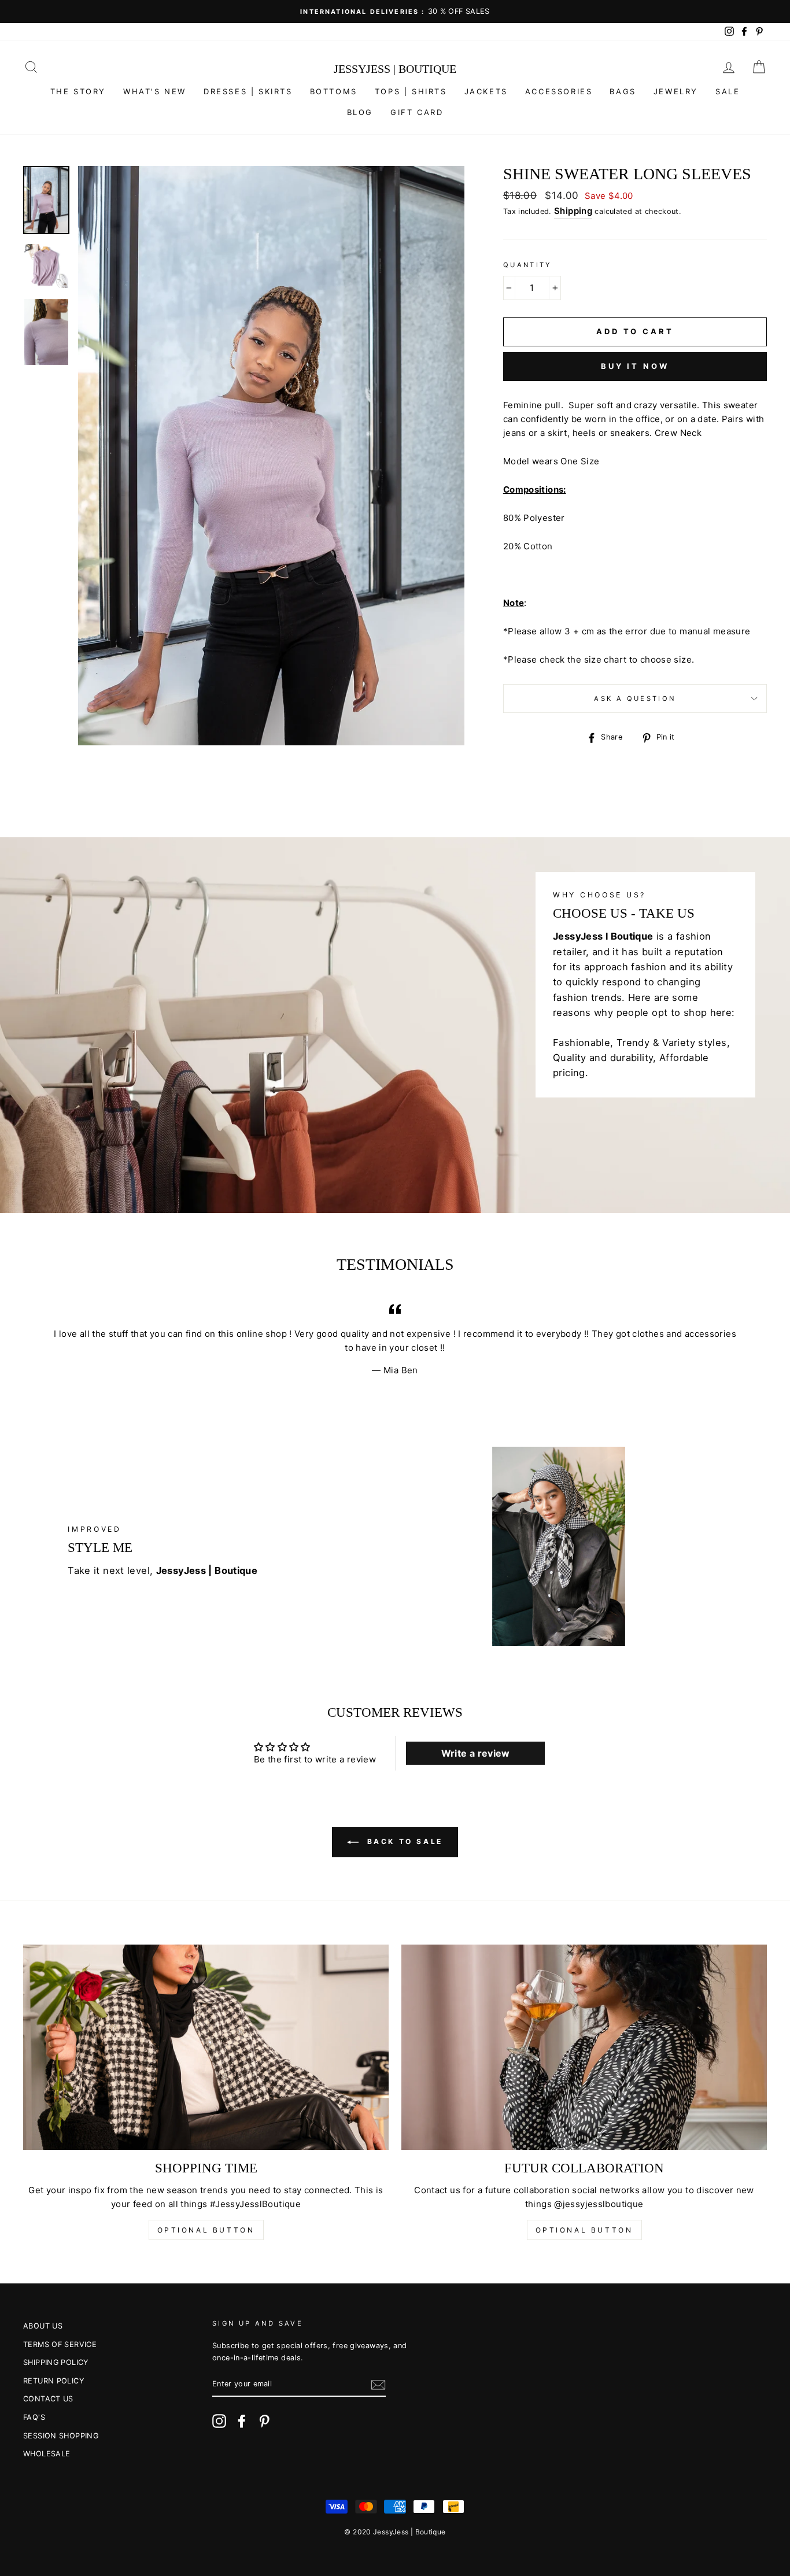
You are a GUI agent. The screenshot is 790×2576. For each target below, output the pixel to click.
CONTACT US (48, 2399)
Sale (728, 91)
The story (78, 91)
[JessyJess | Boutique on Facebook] (242, 2421)
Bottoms (334, 91)
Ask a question (635, 698)
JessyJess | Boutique (395, 69)
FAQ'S (34, 2417)
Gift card (417, 112)
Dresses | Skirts (248, 91)
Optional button (206, 2230)
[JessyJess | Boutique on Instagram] (219, 2421)
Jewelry (676, 91)
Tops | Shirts (411, 91)
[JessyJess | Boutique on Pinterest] (264, 2421)
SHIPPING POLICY (56, 2362)
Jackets (486, 91)
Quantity (527, 265)
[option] (395, 12)
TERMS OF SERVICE (60, 2344)
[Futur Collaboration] (584, 2048)
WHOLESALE (47, 2454)
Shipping (573, 211)
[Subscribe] (378, 2385)
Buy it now (635, 366)
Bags (623, 91)
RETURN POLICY (53, 2381)
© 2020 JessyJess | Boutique (395, 2532)
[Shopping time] (206, 2048)
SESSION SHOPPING (61, 2436)
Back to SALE (403, 1841)
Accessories (559, 91)
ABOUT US (43, 2326)
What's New (155, 91)
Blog (360, 112)
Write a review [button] (476, 1753)
